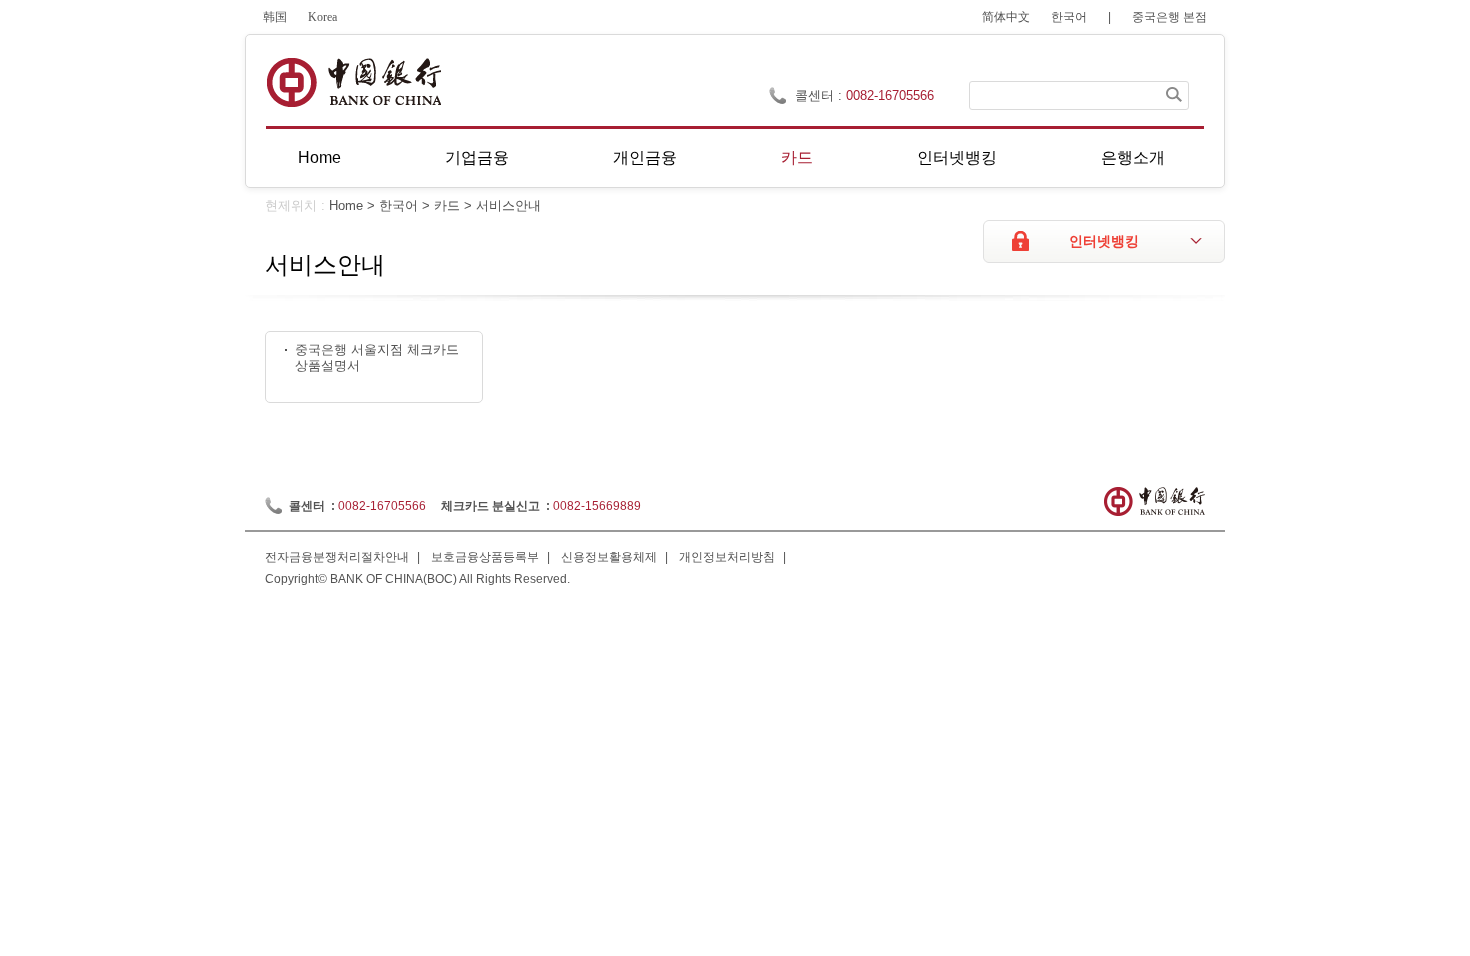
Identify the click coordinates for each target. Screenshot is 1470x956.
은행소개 (1133, 157)
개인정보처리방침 (727, 557)
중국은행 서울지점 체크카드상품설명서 (377, 358)
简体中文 (1006, 17)
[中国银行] (353, 82)
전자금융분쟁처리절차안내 (337, 557)
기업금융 (477, 157)
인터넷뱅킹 (957, 157)
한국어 (1069, 17)
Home (319, 157)
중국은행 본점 (1169, 17)
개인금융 (645, 157)
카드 (797, 157)
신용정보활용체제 (609, 557)
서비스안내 (508, 205)
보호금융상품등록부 (485, 557)
